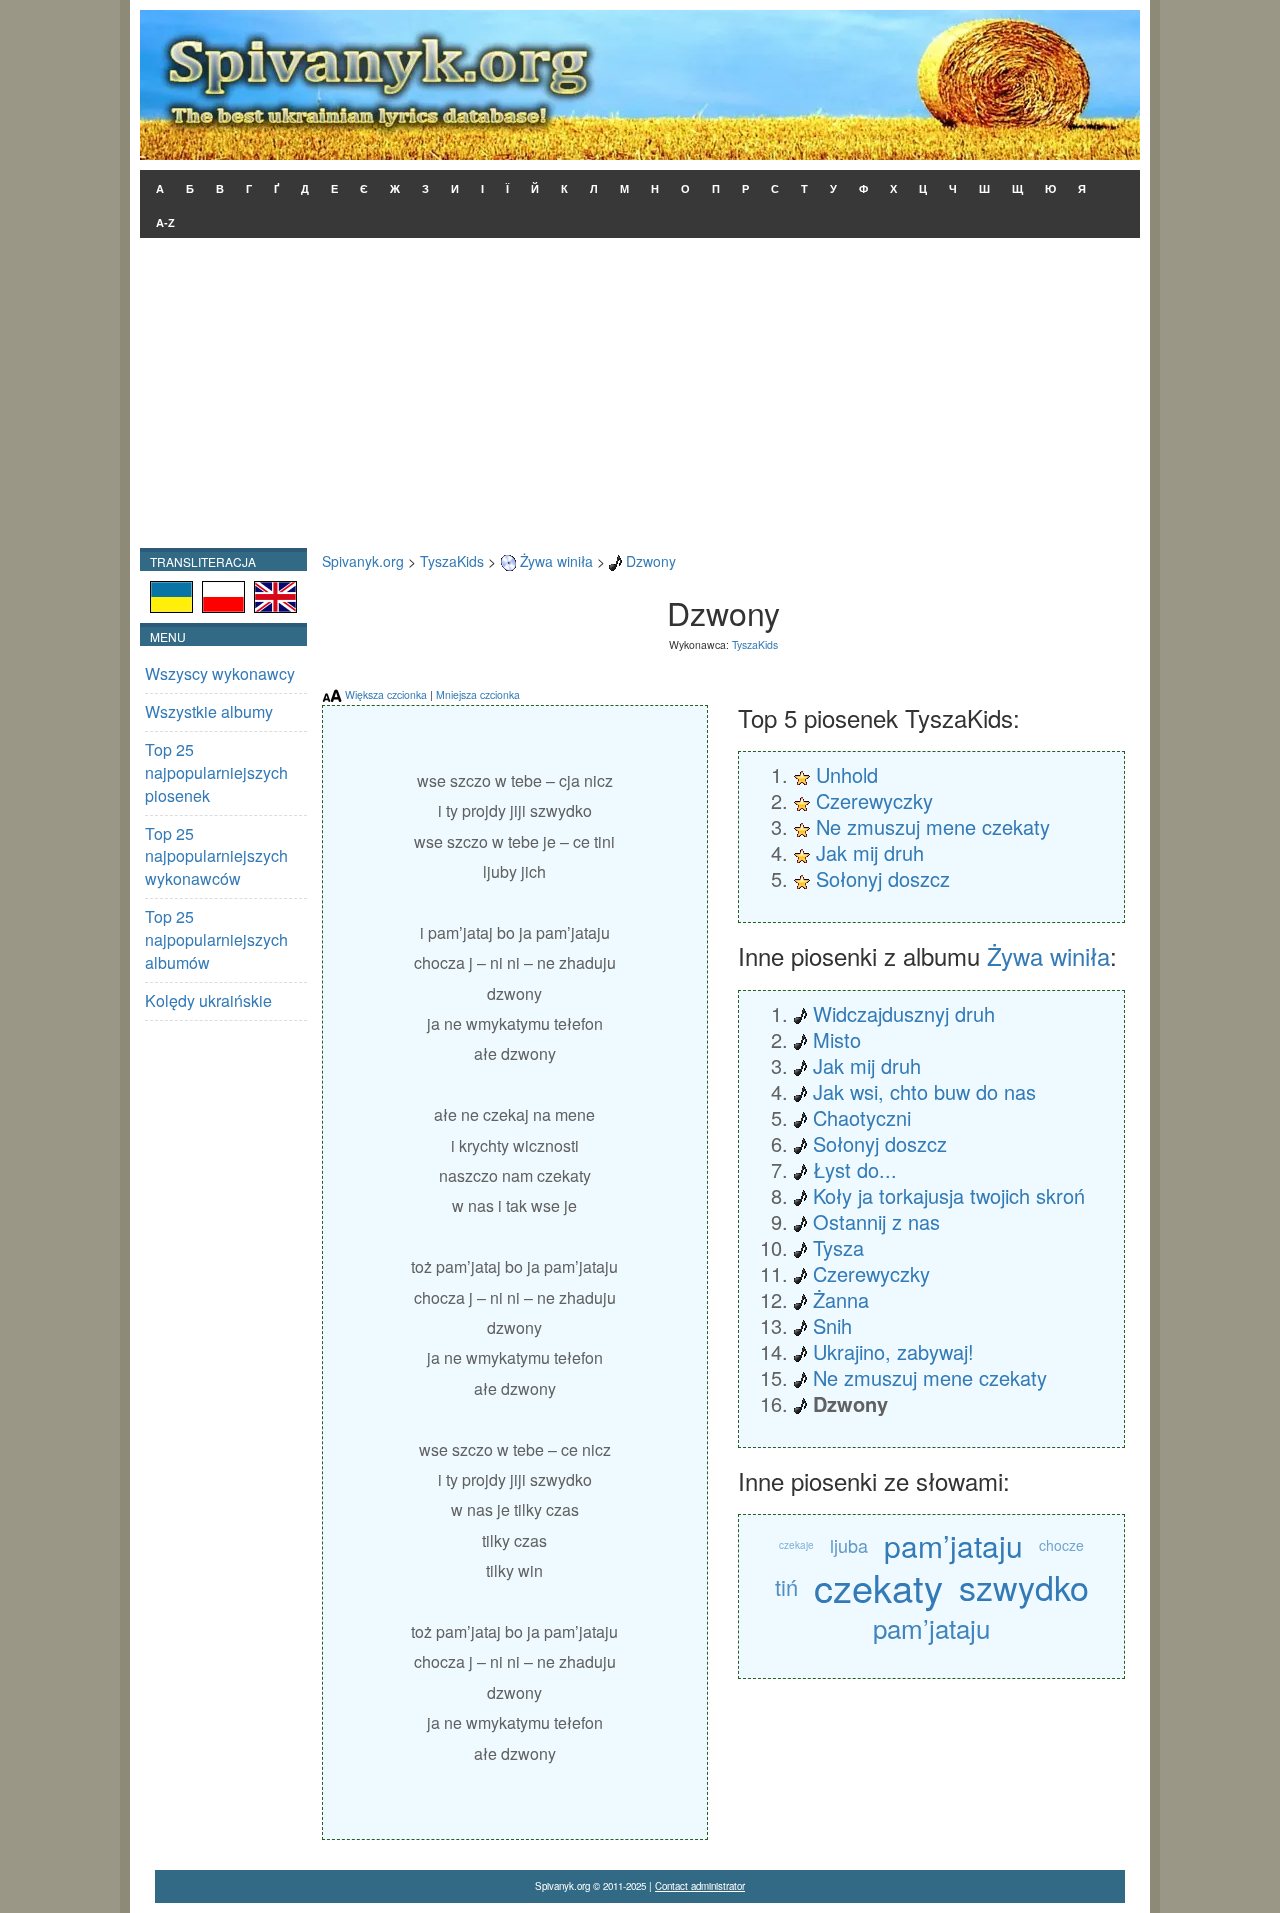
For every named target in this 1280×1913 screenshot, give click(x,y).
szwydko (1024, 1586)
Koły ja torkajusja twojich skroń (949, 1195)
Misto (837, 1039)
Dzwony (651, 561)
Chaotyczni (862, 1117)
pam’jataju (953, 1545)
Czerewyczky (874, 800)
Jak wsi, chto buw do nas (924, 1091)
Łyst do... (855, 1169)
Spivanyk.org (363, 561)
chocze (1061, 1545)
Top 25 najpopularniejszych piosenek (216, 772)
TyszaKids (452, 561)
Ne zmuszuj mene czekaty (933, 826)
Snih (832, 1325)
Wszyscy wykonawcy (220, 673)
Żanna (841, 1299)
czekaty (878, 1586)
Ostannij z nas (876, 1221)
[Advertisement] (640, 398)
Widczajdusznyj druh (904, 1013)
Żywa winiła (556, 561)
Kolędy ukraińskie (208, 1000)
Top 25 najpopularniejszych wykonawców (216, 856)
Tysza (838, 1247)
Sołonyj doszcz (883, 878)
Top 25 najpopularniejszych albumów (216, 939)
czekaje (796, 1545)
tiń (786, 1586)
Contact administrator (700, 1886)
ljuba (849, 1545)
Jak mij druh (870, 852)
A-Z (165, 223)
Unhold (847, 774)
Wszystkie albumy (209, 711)
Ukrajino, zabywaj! (893, 1351)
